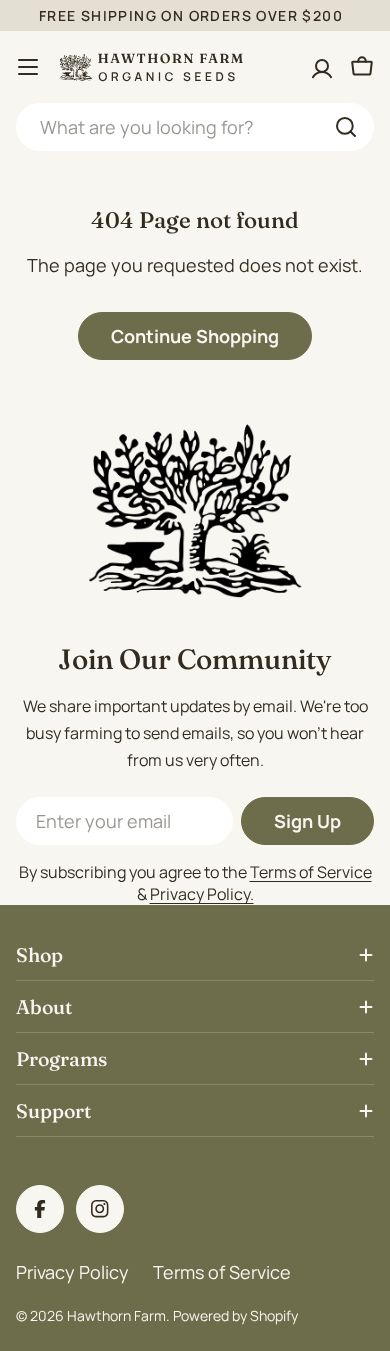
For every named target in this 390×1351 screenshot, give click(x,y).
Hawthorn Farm (116, 1315)
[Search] (346, 127)
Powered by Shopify (235, 1315)
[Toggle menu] (28, 67)
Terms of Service (311, 872)
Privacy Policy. (202, 894)
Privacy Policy (72, 1272)
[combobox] (195, 127)
